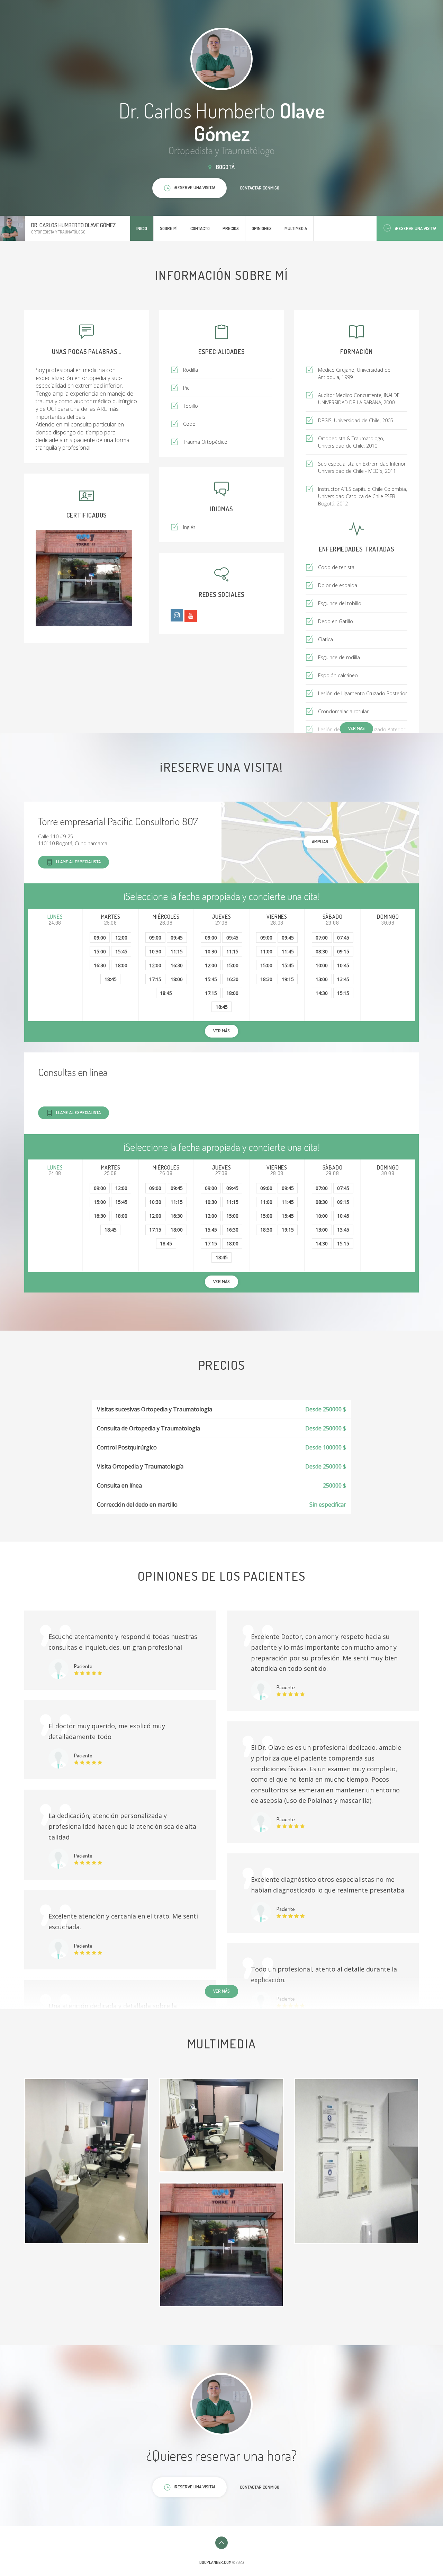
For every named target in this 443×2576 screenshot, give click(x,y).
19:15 (288, 979)
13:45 (343, 979)
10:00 (322, 965)
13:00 (322, 979)
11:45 (288, 951)
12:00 (121, 938)
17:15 (155, 979)
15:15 (343, 993)
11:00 (266, 951)
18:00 (121, 965)
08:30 (322, 951)
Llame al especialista (78, 862)
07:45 (343, 938)
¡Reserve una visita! (415, 228)
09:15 (343, 951)
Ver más (356, 728)
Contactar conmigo (260, 188)
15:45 (121, 951)
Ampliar (320, 841)
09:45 (177, 938)
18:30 (266, 979)
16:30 (100, 965)
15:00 (100, 951)
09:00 (100, 938)
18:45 (111, 979)
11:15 (177, 951)
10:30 (155, 951)
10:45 (343, 965)
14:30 (322, 993)
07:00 (322, 938)
